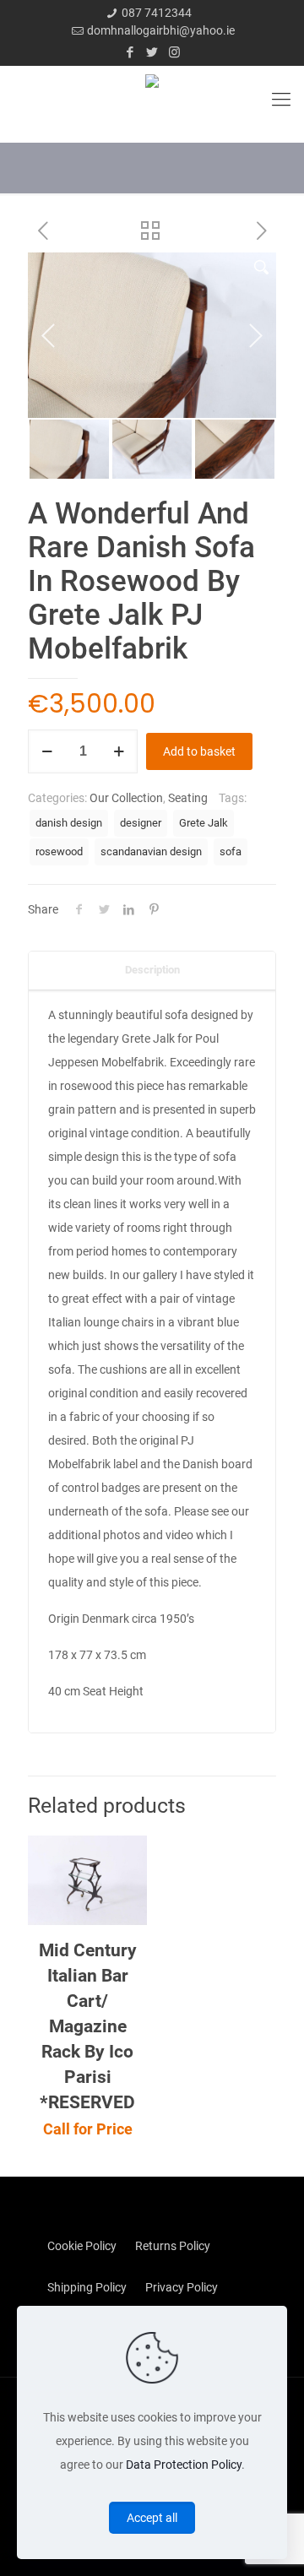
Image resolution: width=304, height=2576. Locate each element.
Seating (188, 798)
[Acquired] (152, 100)
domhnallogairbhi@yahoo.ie (161, 30)
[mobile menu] (281, 100)
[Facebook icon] (130, 52)
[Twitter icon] (152, 52)
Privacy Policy (182, 2287)
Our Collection (126, 798)
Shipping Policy (87, 2287)
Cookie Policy (82, 2246)
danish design (69, 823)
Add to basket (199, 751)
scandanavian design (151, 851)
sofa (231, 851)
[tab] (152, 971)
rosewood (59, 851)
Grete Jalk (204, 823)
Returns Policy (173, 2246)
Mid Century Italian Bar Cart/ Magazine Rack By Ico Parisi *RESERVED (88, 2026)
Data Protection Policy (184, 2465)
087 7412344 (157, 13)
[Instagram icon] (174, 52)
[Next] (255, 335)
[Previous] (49, 335)
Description (152, 970)
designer (141, 823)
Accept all (152, 2518)
